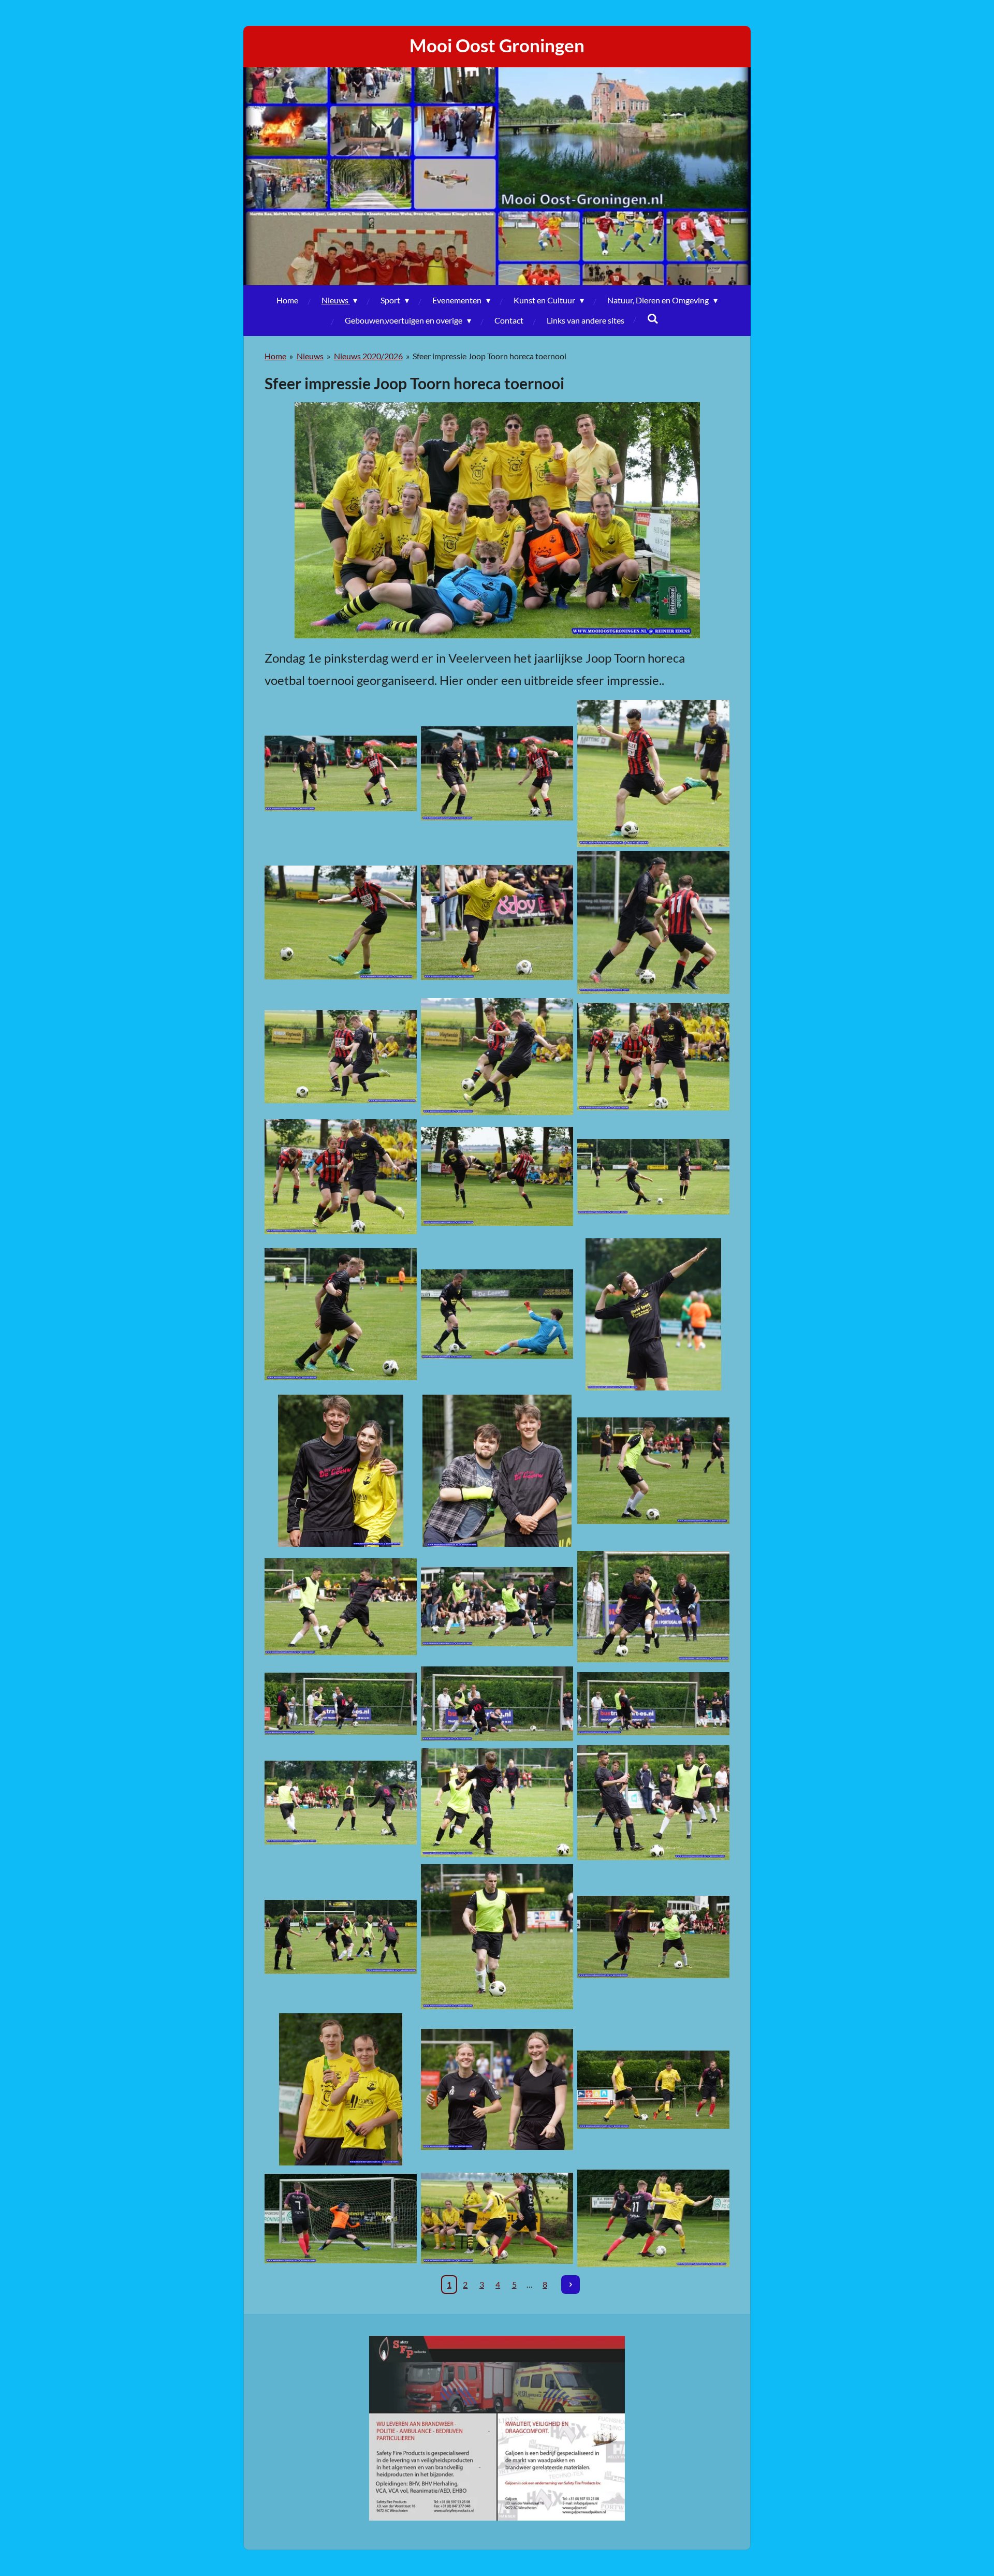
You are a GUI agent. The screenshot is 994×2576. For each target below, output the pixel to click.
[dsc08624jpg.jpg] (497, 1314)
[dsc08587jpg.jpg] (653, 774)
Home (275, 356)
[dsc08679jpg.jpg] (497, 2218)
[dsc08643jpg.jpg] (497, 1704)
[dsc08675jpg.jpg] (341, 2218)
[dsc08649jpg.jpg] (341, 1803)
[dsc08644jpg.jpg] (653, 1704)
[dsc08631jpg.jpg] (653, 1471)
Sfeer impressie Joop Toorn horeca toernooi (489, 356)
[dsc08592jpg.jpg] (497, 923)
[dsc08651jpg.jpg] (653, 1803)
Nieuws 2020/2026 (368, 356)
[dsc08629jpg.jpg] (497, 1471)
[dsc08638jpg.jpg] (653, 1607)
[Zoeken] (653, 318)
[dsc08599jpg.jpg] (497, 1177)
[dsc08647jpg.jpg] (497, 1803)
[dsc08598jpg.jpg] (341, 1177)
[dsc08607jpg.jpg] (341, 1314)
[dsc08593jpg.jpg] (653, 923)
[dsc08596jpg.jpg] (497, 1057)
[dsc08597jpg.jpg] (653, 1057)
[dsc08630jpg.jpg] (341, 1471)
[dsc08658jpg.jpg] (341, 1937)
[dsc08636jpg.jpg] (497, 1607)
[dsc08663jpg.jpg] (497, 2089)
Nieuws (310, 356)
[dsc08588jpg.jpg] (341, 923)
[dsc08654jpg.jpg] (497, 1937)
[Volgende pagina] (571, 2285)
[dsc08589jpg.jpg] (341, 774)
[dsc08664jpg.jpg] (653, 2089)
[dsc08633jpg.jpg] (341, 1607)
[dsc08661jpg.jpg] (341, 2089)
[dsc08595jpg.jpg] (341, 1057)
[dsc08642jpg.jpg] (341, 1704)
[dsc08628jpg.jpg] (653, 1314)
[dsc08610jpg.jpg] (653, 1177)
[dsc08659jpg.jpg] (653, 1937)
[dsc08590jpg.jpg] (497, 774)
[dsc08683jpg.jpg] (653, 2218)
